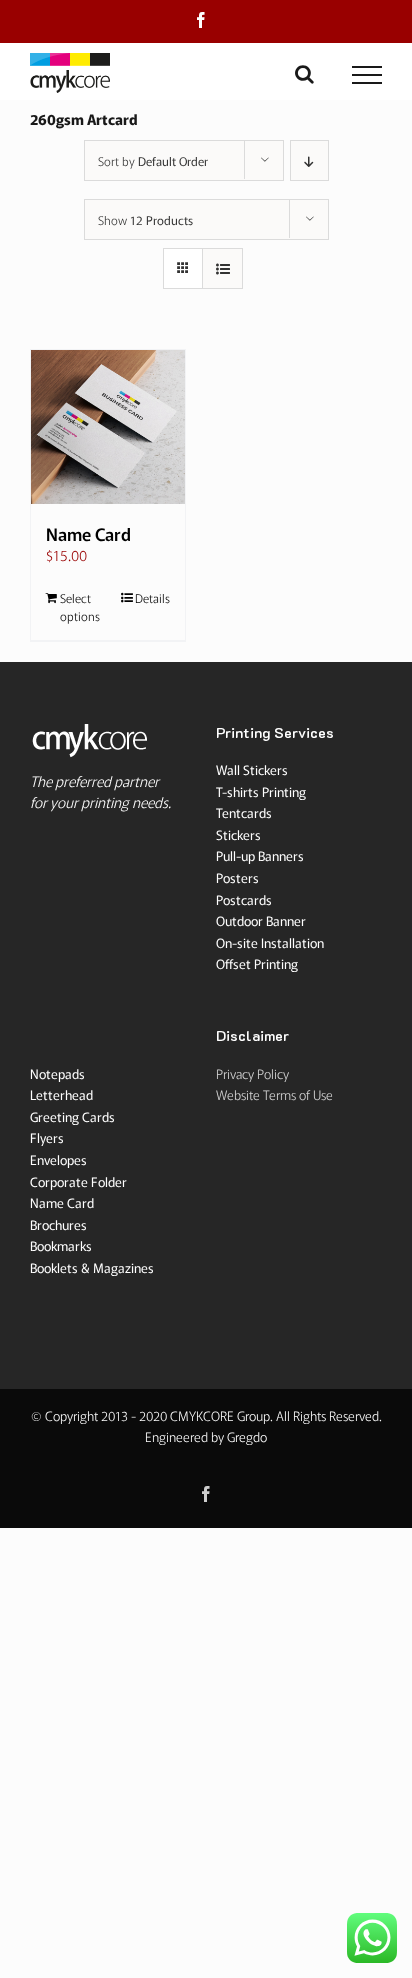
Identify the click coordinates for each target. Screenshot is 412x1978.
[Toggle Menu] (367, 75)
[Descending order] (309, 160)
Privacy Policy (252, 1073)
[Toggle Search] (304, 74)
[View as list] (222, 268)
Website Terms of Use (274, 1094)
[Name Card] (108, 427)
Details (152, 597)
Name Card (88, 533)
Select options (80, 606)
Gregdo (247, 1436)
